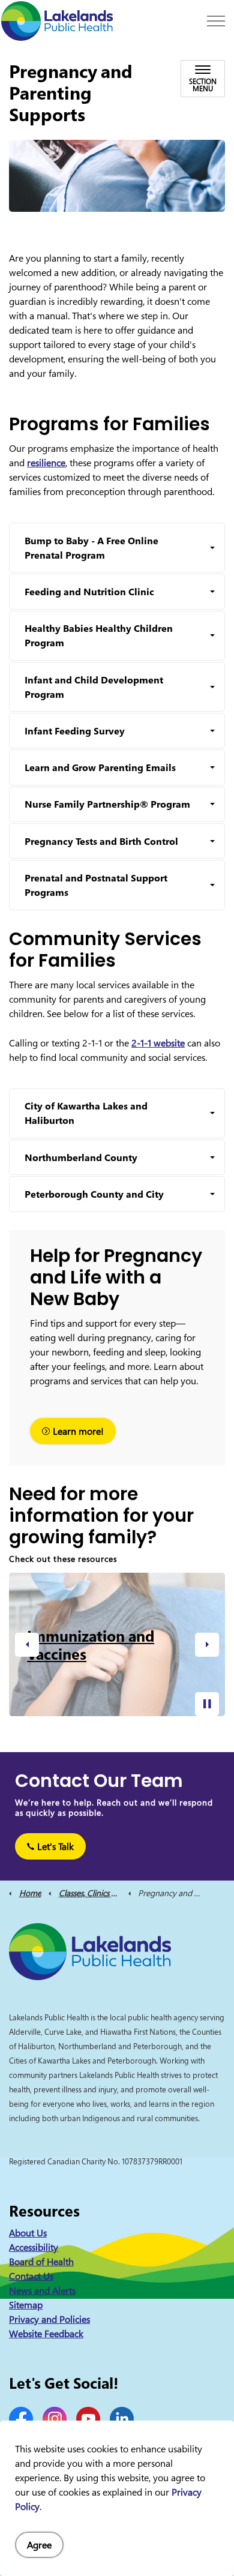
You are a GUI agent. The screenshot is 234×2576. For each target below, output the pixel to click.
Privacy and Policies (49, 2319)
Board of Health (41, 2262)
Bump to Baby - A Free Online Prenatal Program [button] (91, 548)
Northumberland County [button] (81, 1157)
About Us (28, 2233)
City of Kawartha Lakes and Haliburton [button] (86, 1113)
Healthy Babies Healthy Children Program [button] (99, 635)
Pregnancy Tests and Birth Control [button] (101, 841)
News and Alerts (42, 2290)
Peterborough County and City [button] (94, 1194)
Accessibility (34, 2247)
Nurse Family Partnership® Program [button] (107, 804)
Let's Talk (55, 1846)
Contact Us (31, 2276)
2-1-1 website (158, 1043)
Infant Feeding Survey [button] (75, 731)
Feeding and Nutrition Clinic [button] (89, 592)
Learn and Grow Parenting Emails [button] (100, 767)
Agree (39, 2545)
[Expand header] (216, 21)
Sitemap (26, 2305)
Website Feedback (46, 2334)
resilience (46, 463)
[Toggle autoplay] (207, 1704)
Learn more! (78, 1431)
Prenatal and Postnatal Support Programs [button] (96, 885)
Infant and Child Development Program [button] (94, 687)
